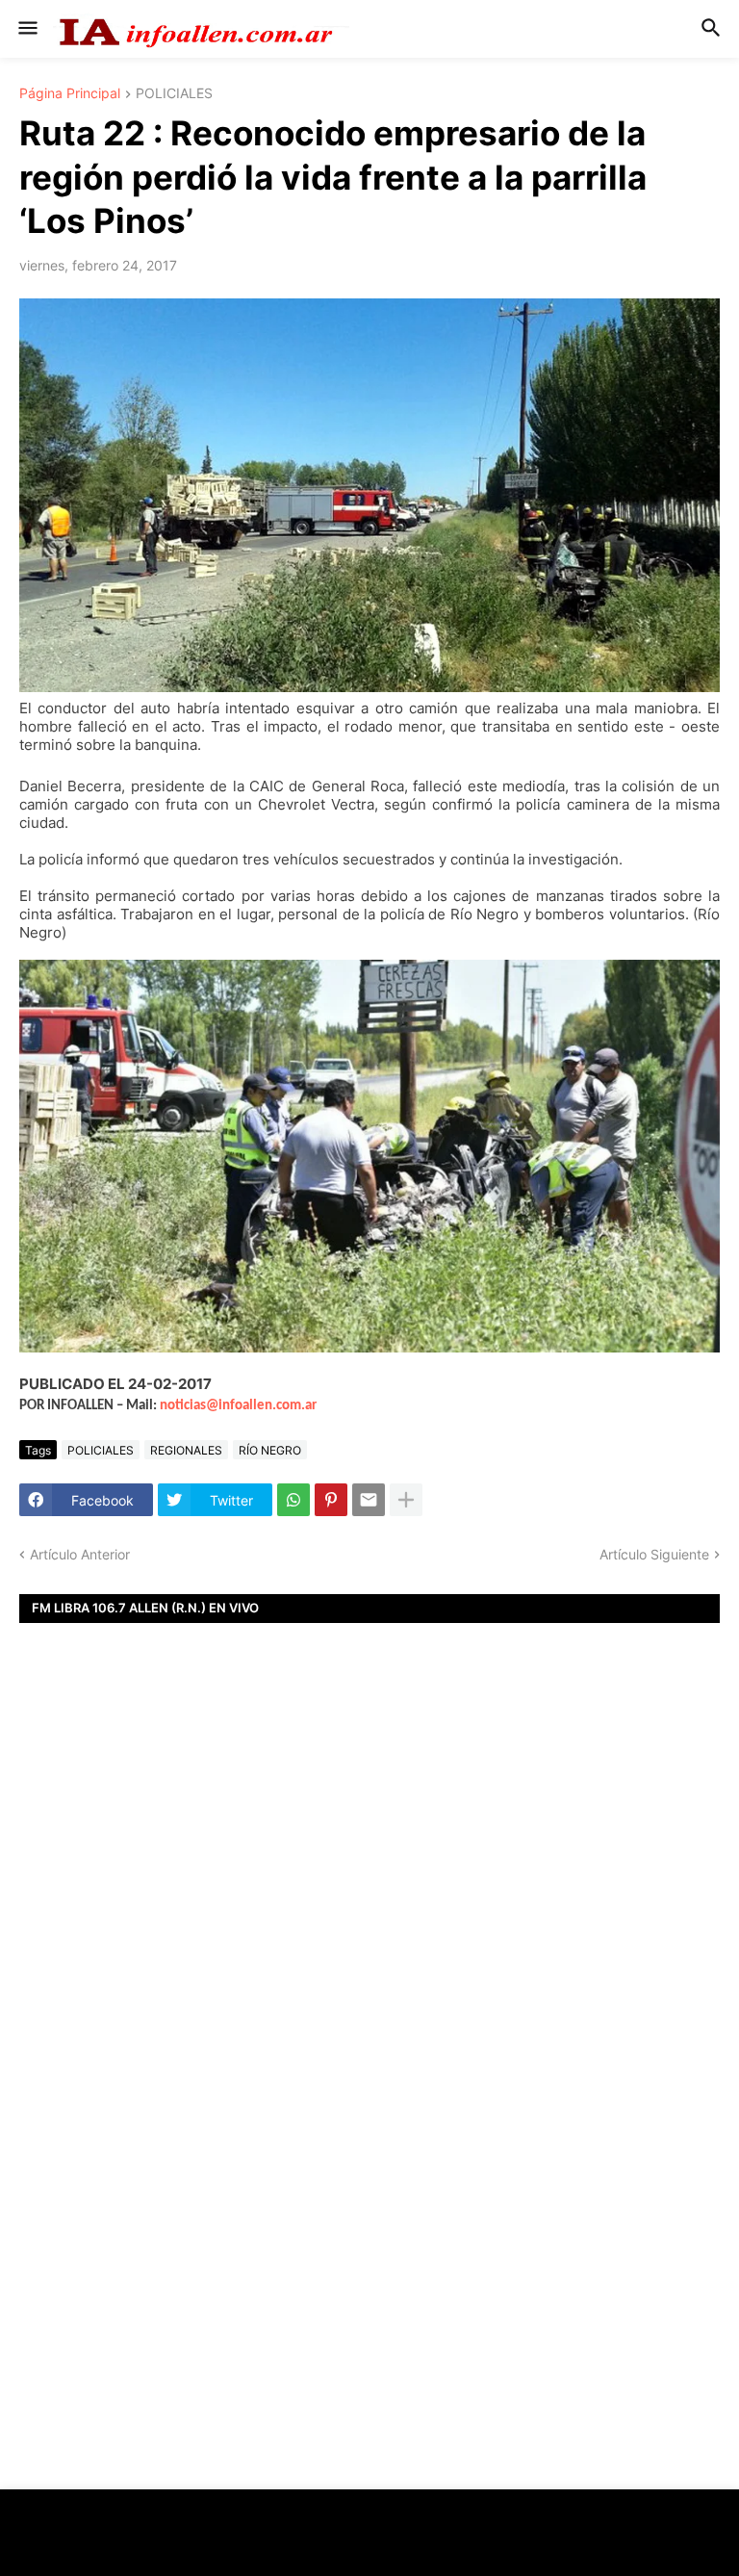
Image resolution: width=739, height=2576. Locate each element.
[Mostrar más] (406, 1500)
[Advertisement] (369, 1901)
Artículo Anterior (80, 1554)
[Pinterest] (331, 1500)
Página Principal (70, 94)
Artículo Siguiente (654, 1554)
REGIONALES (186, 1450)
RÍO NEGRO (270, 1450)
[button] (26, 29)
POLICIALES (174, 94)
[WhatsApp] (293, 1500)
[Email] (369, 1500)
